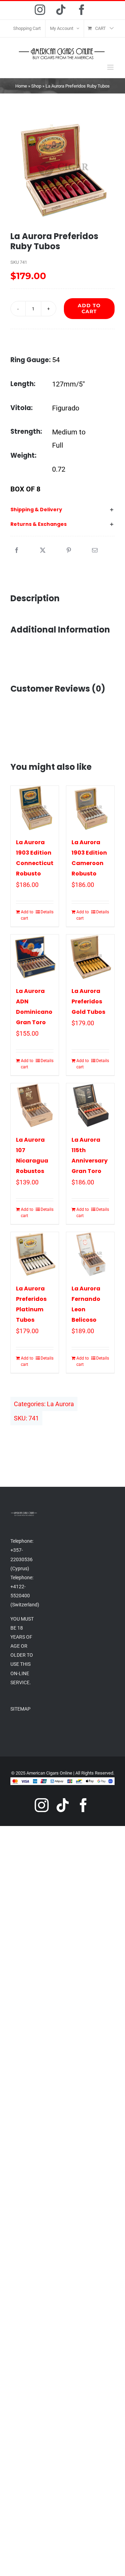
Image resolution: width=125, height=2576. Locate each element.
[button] (62, 510)
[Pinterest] (69, 551)
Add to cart (89, 308)
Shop (36, 86)
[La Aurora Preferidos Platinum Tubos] (35, 1254)
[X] (43, 551)
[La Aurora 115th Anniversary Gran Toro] (90, 1106)
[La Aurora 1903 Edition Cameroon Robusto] (90, 808)
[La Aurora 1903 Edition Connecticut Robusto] (35, 808)
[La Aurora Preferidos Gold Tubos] (90, 957)
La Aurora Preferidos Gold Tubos (88, 1001)
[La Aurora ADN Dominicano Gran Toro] (35, 957)
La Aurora (60, 1404)
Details (47, 912)
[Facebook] (17, 551)
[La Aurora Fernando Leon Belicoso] (90, 1254)
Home (21, 86)
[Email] (95, 551)
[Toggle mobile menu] (111, 67)
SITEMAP (20, 1709)
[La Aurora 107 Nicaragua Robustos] (35, 1106)
